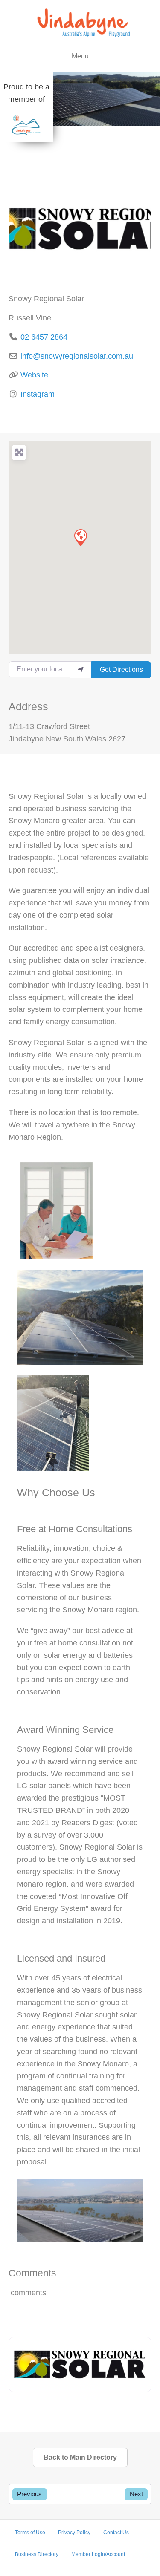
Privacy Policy (74, 2533)
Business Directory (37, 2554)
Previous (29, 2494)
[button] (80, 537)
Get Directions (121, 670)
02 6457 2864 (44, 337)
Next (136, 2494)
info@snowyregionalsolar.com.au (77, 356)
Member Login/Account (98, 2554)
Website (34, 375)
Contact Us (116, 2533)
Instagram (38, 394)
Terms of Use (30, 2533)
